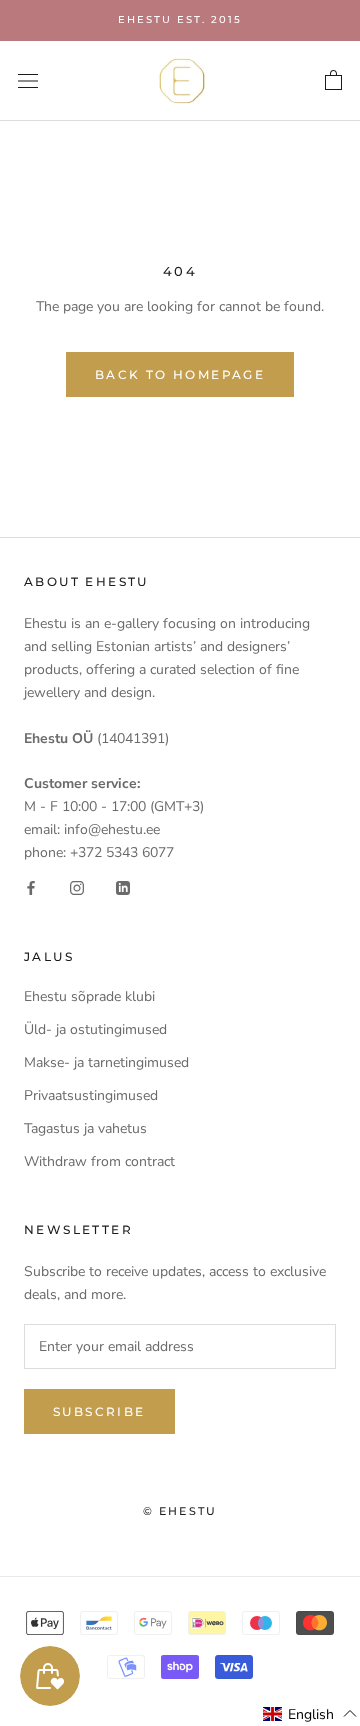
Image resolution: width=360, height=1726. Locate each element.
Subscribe (99, 1411)
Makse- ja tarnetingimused (106, 1062)
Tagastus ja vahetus (85, 1128)
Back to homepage (180, 374)
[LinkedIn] (123, 886)
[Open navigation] (28, 80)
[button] (310, 1714)
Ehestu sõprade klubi (89, 996)
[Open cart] (333, 81)
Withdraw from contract (99, 1161)
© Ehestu (180, 1511)
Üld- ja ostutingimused (95, 1029)
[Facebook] (31, 886)
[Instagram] (77, 886)
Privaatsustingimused (91, 1095)
